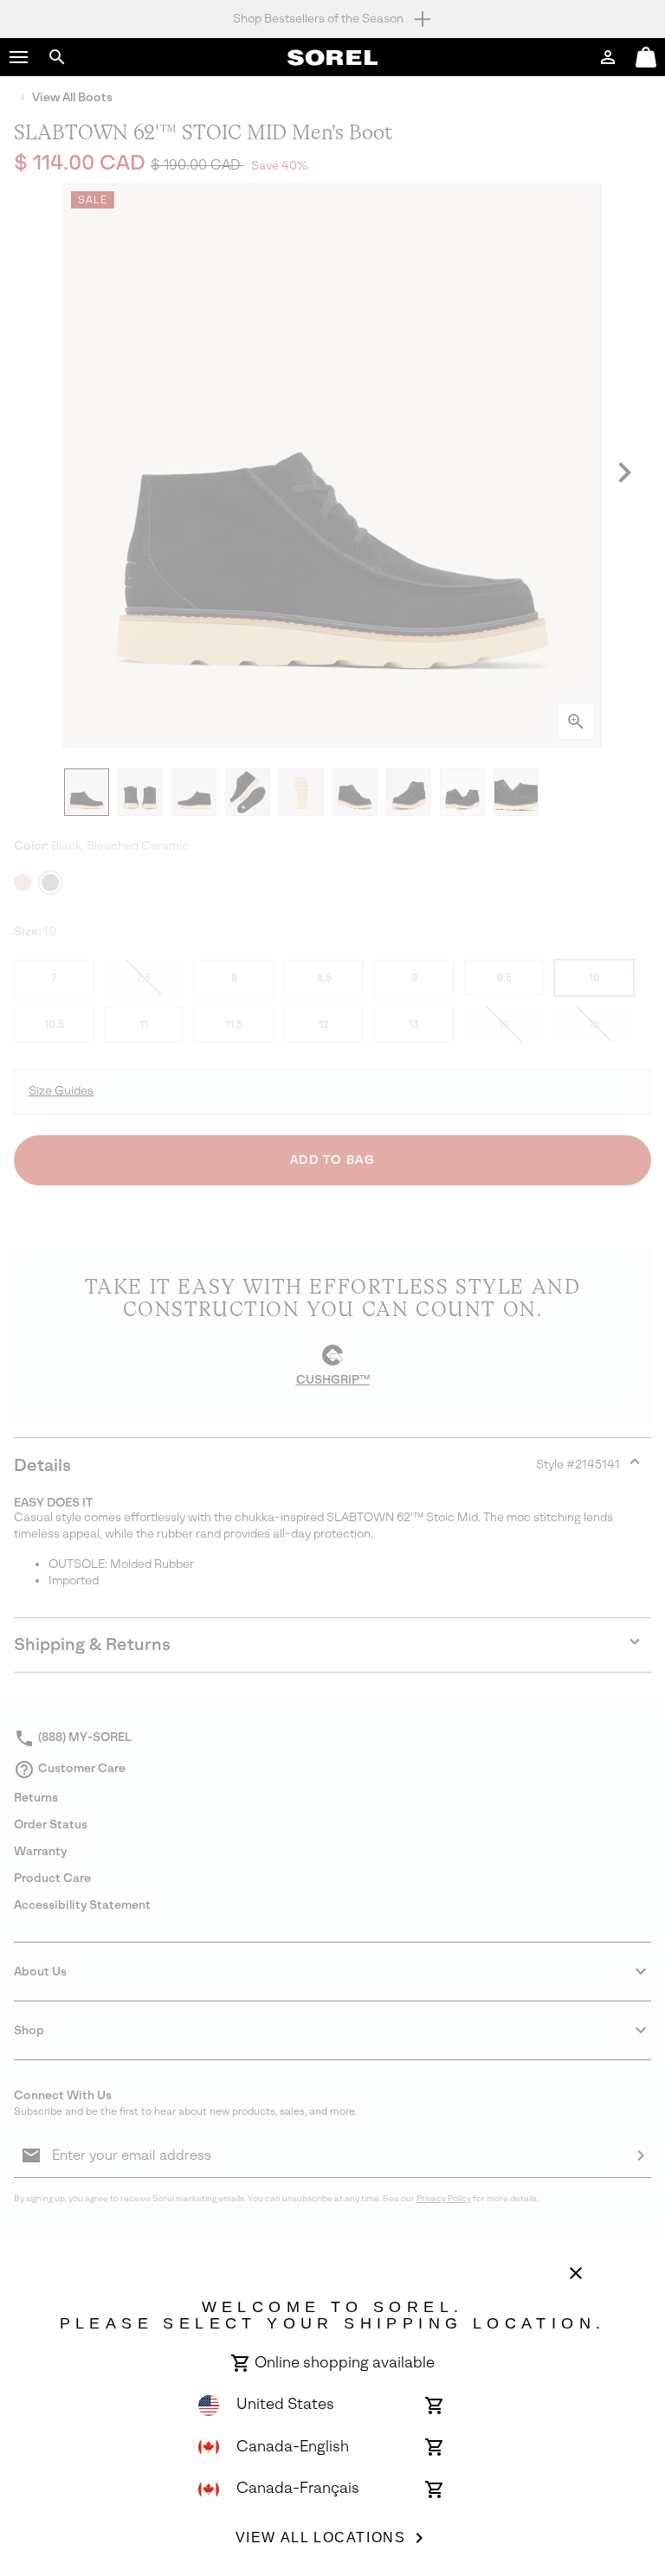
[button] (19, 57)
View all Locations (321, 2537)
